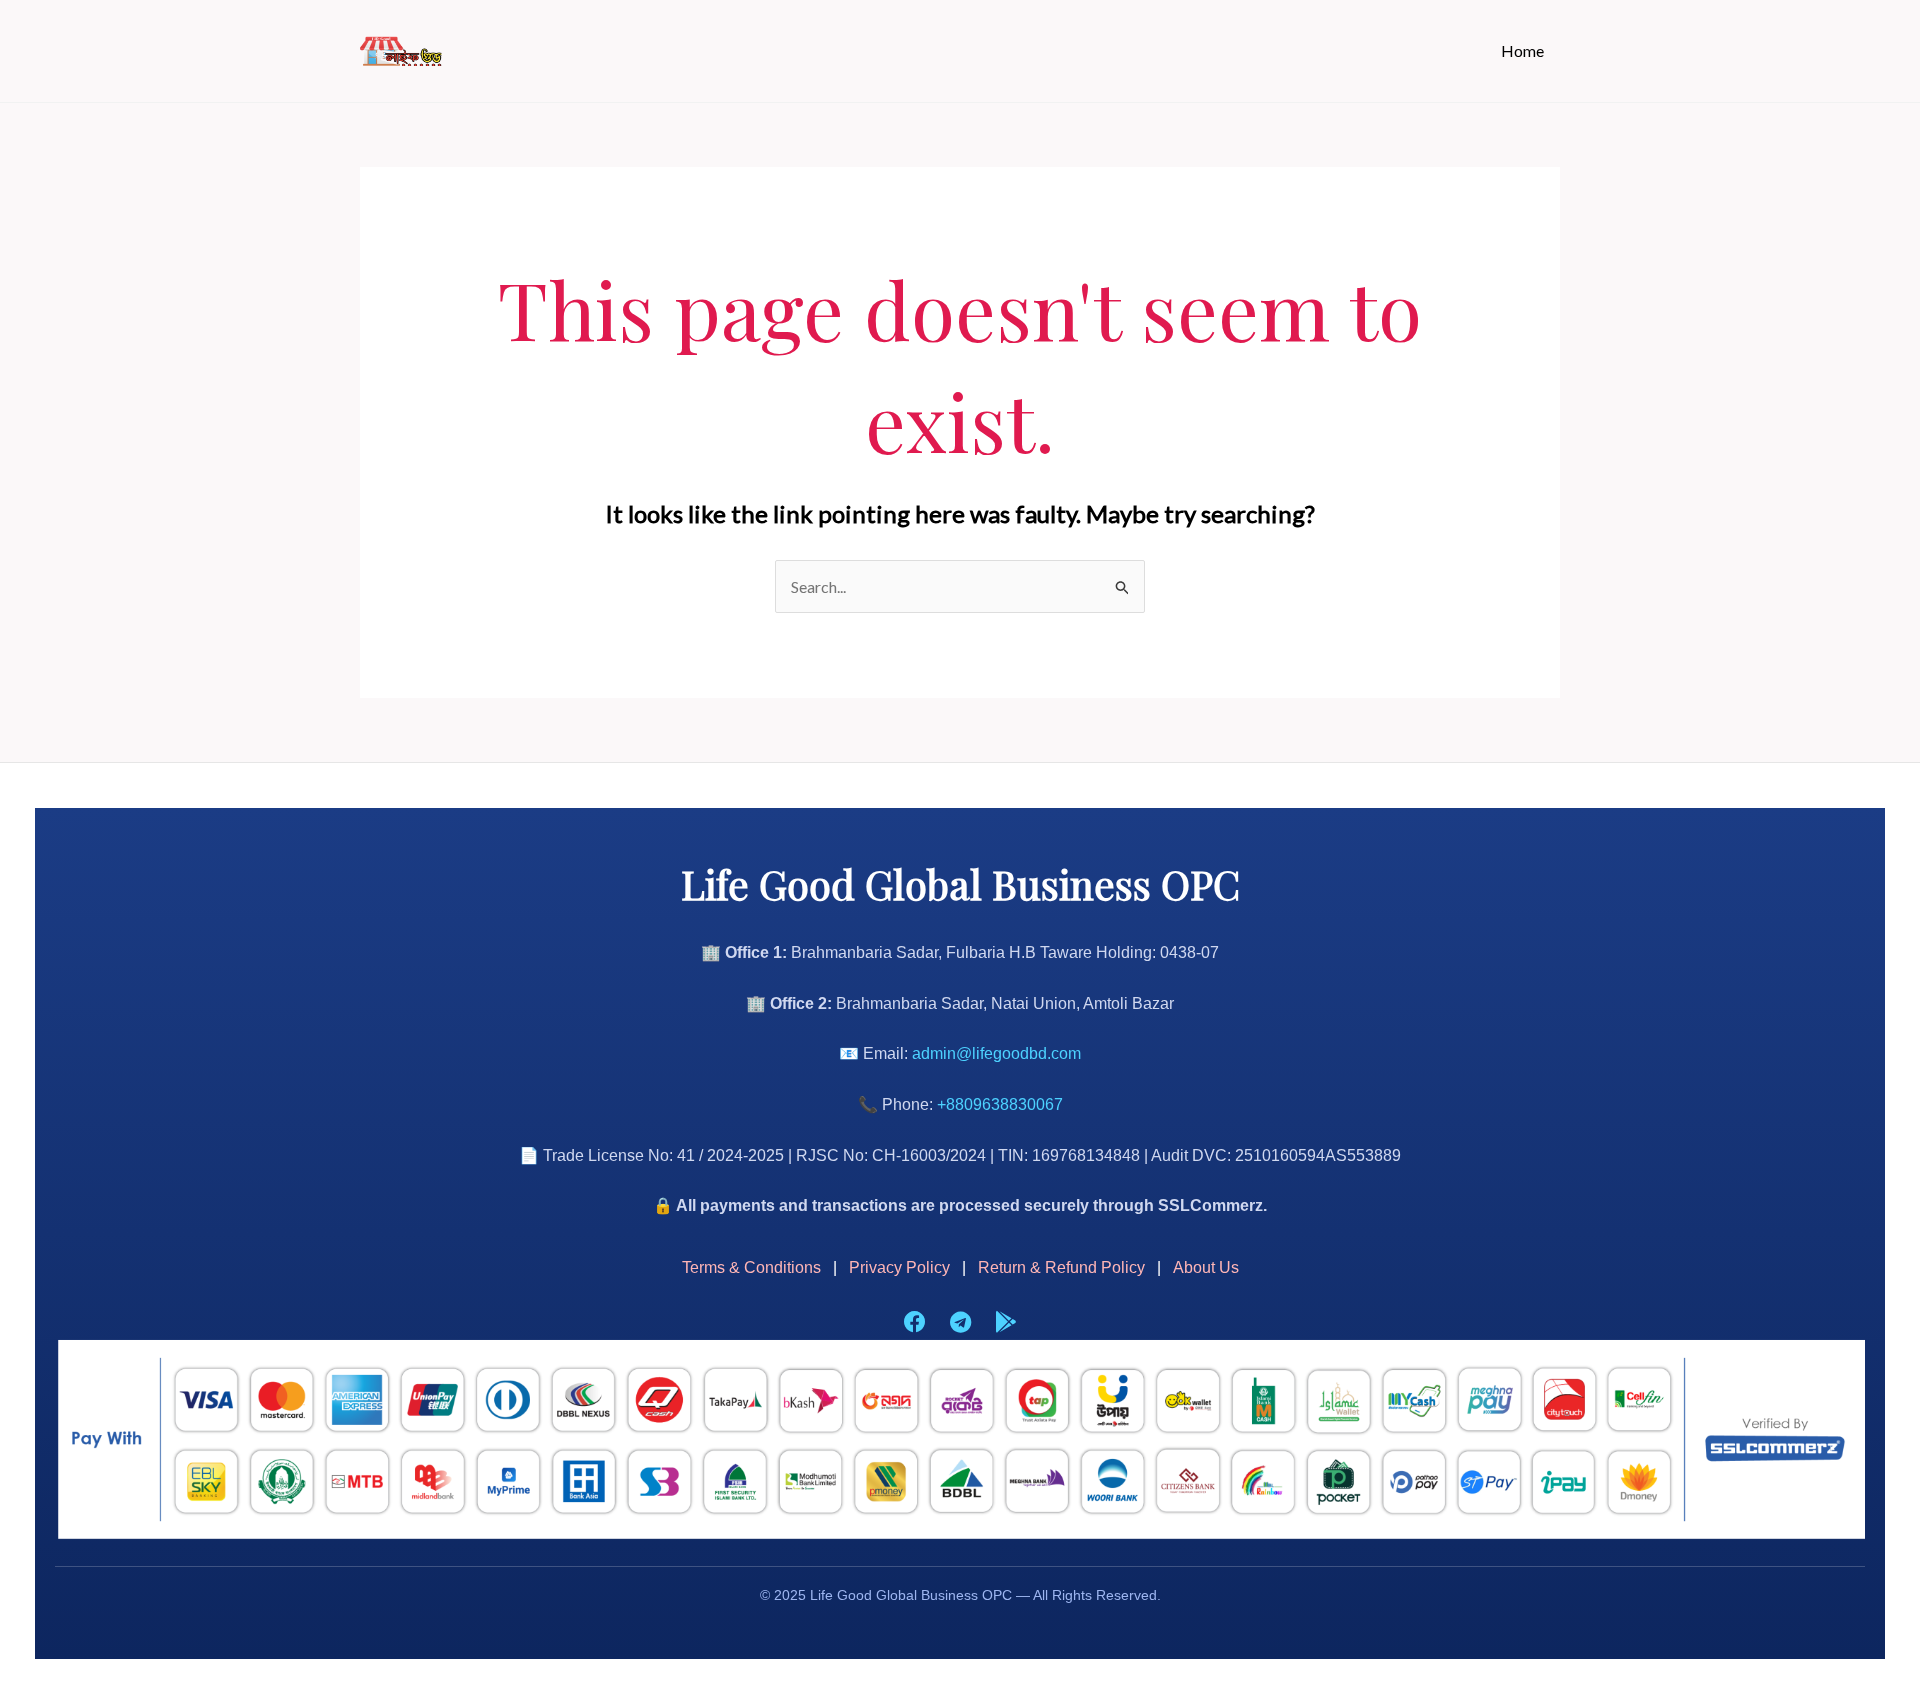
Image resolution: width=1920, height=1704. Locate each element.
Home (1522, 50)
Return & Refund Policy (1061, 1267)
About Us (1206, 1267)
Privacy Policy (899, 1267)
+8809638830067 (1000, 1104)
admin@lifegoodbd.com (996, 1053)
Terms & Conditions (751, 1267)
